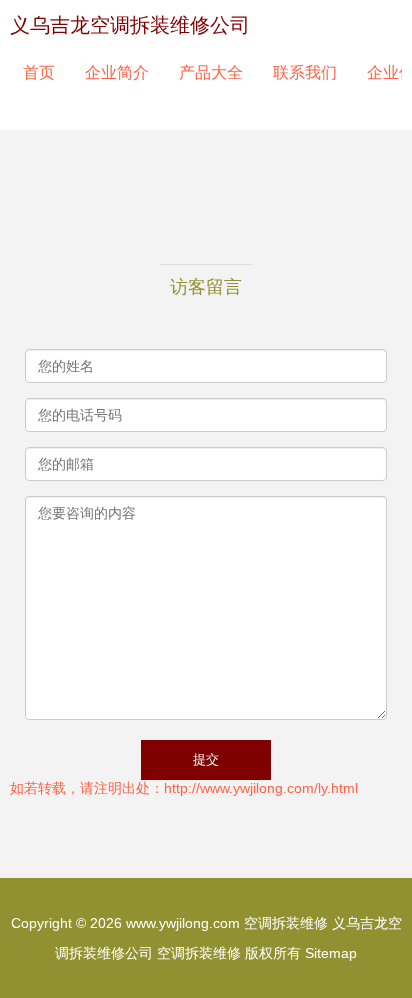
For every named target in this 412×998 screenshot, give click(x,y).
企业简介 (117, 72)
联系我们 (305, 72)
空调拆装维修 (286, 923)
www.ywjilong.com (183, 923)
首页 (39, 72)
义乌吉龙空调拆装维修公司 (130, 25)
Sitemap (331, 953)
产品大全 (211, 72)
